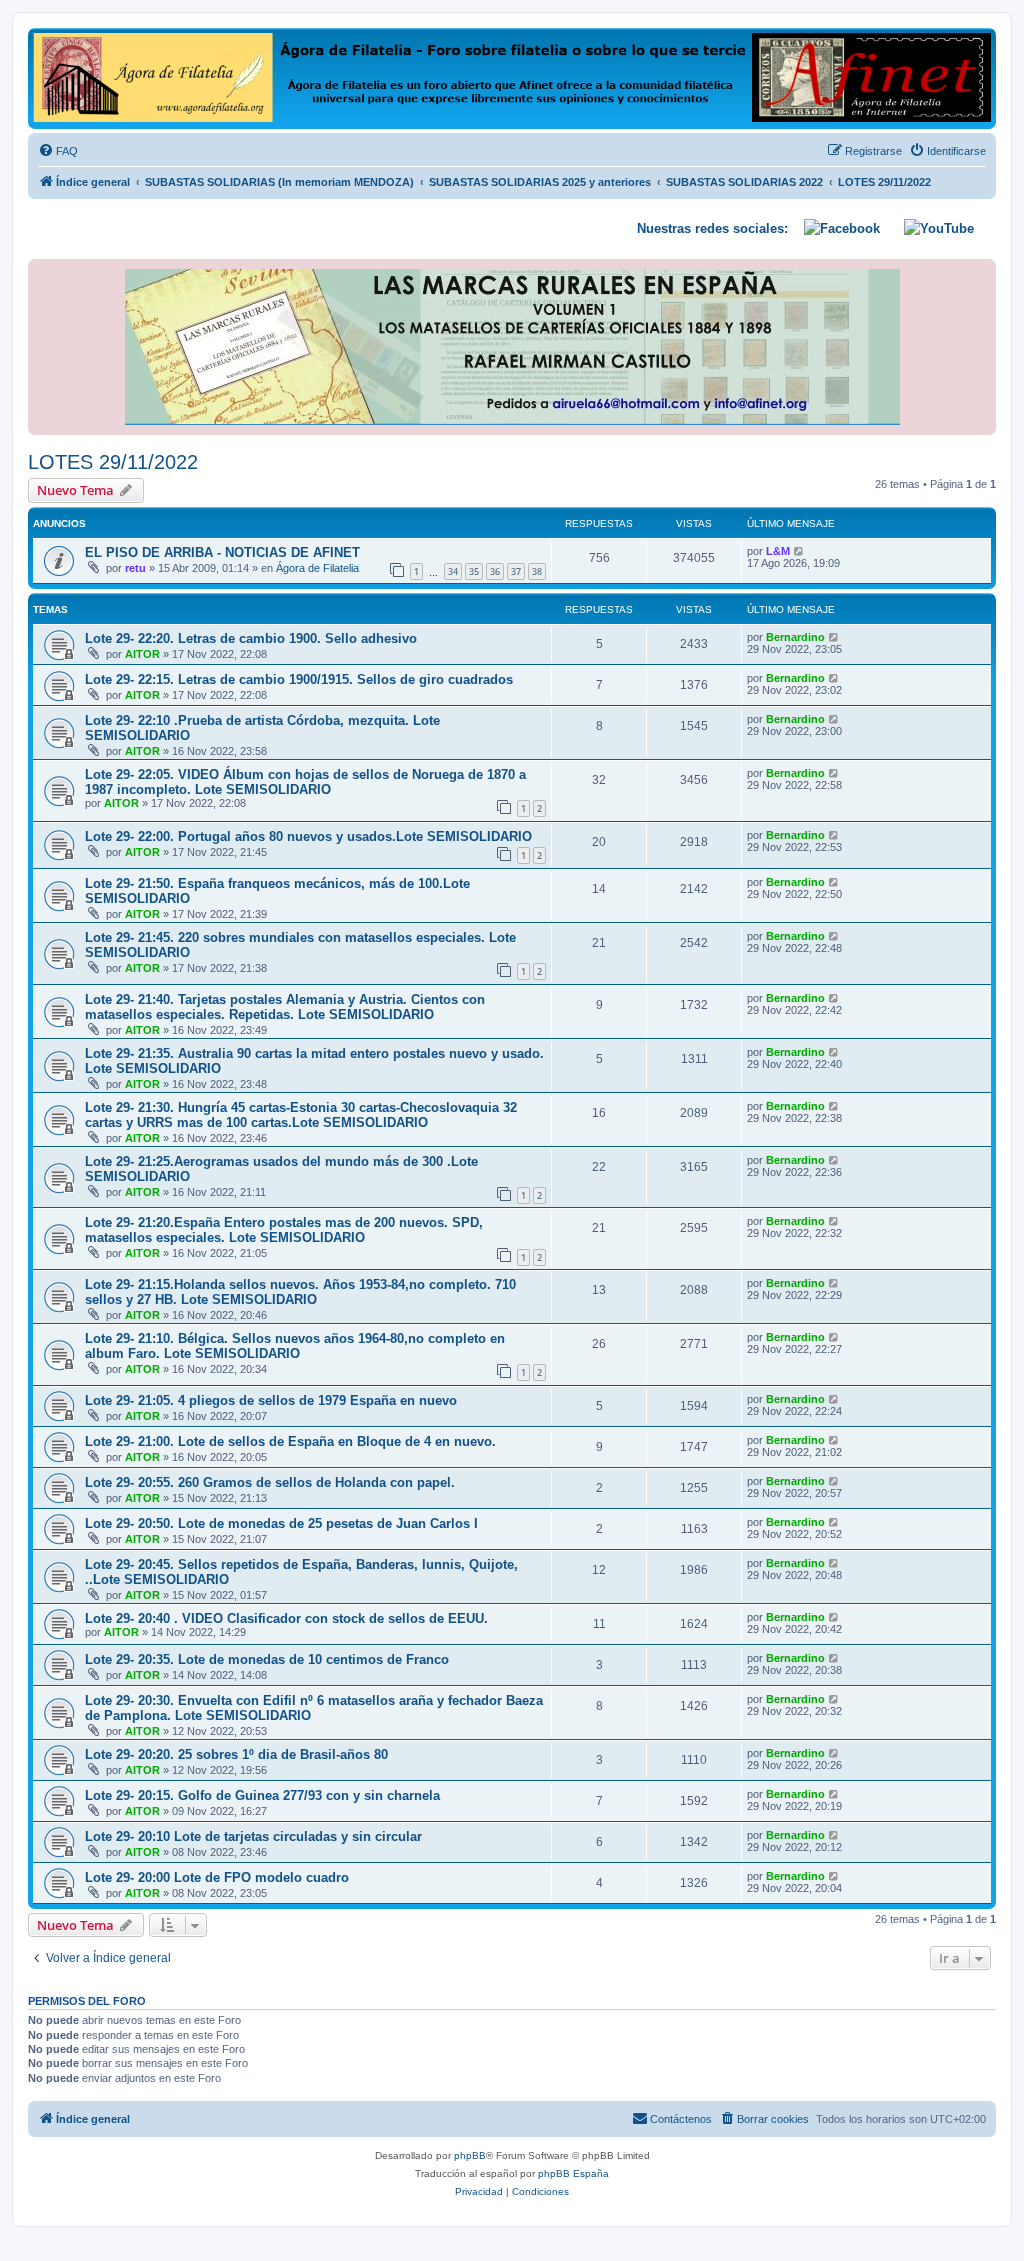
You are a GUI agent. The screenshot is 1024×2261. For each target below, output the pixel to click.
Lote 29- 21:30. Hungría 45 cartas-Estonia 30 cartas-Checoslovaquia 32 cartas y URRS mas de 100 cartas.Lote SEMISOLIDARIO (301, 1115)
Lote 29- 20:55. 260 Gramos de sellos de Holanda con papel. (270, 1482)
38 (537, 571)
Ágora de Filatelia (317, 568)
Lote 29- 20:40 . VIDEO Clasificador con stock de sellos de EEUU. (286, 1618)
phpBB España (573, 2173)
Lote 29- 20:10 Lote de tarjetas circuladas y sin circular (253, 1836)
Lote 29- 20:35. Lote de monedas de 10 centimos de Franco (267, 1659)
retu (135, 568)
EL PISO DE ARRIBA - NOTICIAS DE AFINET (222, 552)
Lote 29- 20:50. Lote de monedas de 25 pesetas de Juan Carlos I (281, 1523)
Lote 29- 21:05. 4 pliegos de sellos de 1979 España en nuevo (271, 1400)
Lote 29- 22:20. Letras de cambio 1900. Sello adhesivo (251, 638)
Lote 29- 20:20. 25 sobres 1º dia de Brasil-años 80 (236, 1754)
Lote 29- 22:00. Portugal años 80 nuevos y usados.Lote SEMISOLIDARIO (308, 836)
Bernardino (795, 637)
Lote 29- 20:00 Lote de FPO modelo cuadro (217, 1877)
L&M (778, 551)
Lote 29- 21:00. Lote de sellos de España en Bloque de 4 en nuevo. (290, 1441)
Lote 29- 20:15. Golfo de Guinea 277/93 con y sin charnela (262, 1795)
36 (495, 571)
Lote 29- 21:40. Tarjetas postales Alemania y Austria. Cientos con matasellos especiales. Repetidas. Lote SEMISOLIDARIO (285, 1007)
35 (474, 571)
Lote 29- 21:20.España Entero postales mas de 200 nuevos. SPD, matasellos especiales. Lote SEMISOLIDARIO (284, 1230)
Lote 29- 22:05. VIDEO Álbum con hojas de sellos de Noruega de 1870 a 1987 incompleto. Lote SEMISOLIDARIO (305, 782)
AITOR (142, 654)
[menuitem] (58, 151)
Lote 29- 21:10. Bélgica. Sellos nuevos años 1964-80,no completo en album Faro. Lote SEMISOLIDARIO (295, 1346)
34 (453, 571)
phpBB (470, 2155)
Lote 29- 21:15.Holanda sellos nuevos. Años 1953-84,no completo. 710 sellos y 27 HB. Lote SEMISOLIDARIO (300, 1292)
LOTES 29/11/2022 (113, 462)
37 (516, 571)
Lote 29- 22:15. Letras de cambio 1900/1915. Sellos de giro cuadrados (299, 679)
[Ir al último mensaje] (799, 551)
